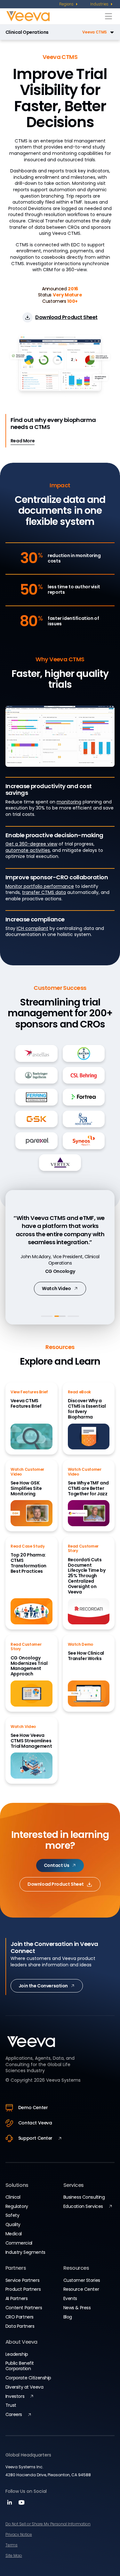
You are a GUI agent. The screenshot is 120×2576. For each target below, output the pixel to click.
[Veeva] (54, 16)
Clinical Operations (27, 32)
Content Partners (24, 2308)
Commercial (19, 2243)
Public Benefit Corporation (20, 2366)
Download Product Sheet (56, 1884)
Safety (12, 2215)
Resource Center (81, 2289)
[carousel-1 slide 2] (60, 1316)
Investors (15, 2396)
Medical (14, 2234)
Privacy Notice (19, 2534)
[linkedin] (10, 2504)
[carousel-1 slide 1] (47, 1316)
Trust (11, 2405)
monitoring (69, 802)
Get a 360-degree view (31, 844)
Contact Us (57, 1865)
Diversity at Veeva (24, 2387)
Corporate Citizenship (28, 2378)
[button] (83, 32)
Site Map (14, 2555)
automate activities (28, 850)
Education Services (83, 2206)
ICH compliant (32, 928)
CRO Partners (20, 2317)
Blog (68, 2317)
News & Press (77, 2308)
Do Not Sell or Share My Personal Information (48, 2524)
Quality (13, 2224)
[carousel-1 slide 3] (73, 1316)
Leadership (17, 2354)
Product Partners (23, 2289)
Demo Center (33, 2108)
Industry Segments (25, 2252)
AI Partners (16, 2298)
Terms (12, 2545)
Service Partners (22, 2280)
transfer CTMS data (44, 892)
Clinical (13, 2197)
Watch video (56, 1288)
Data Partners (20, 2326)
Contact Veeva (35, 2123)
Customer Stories (82, 2280)
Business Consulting (84, 2197)
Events (70, 2298)
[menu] (69, 4)
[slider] (60, 760)
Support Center (35, 2138)
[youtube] (21, 2504)
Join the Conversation (43, 1986)
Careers (14, 2414)
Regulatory (17, 2206)
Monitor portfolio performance (40, 886)
